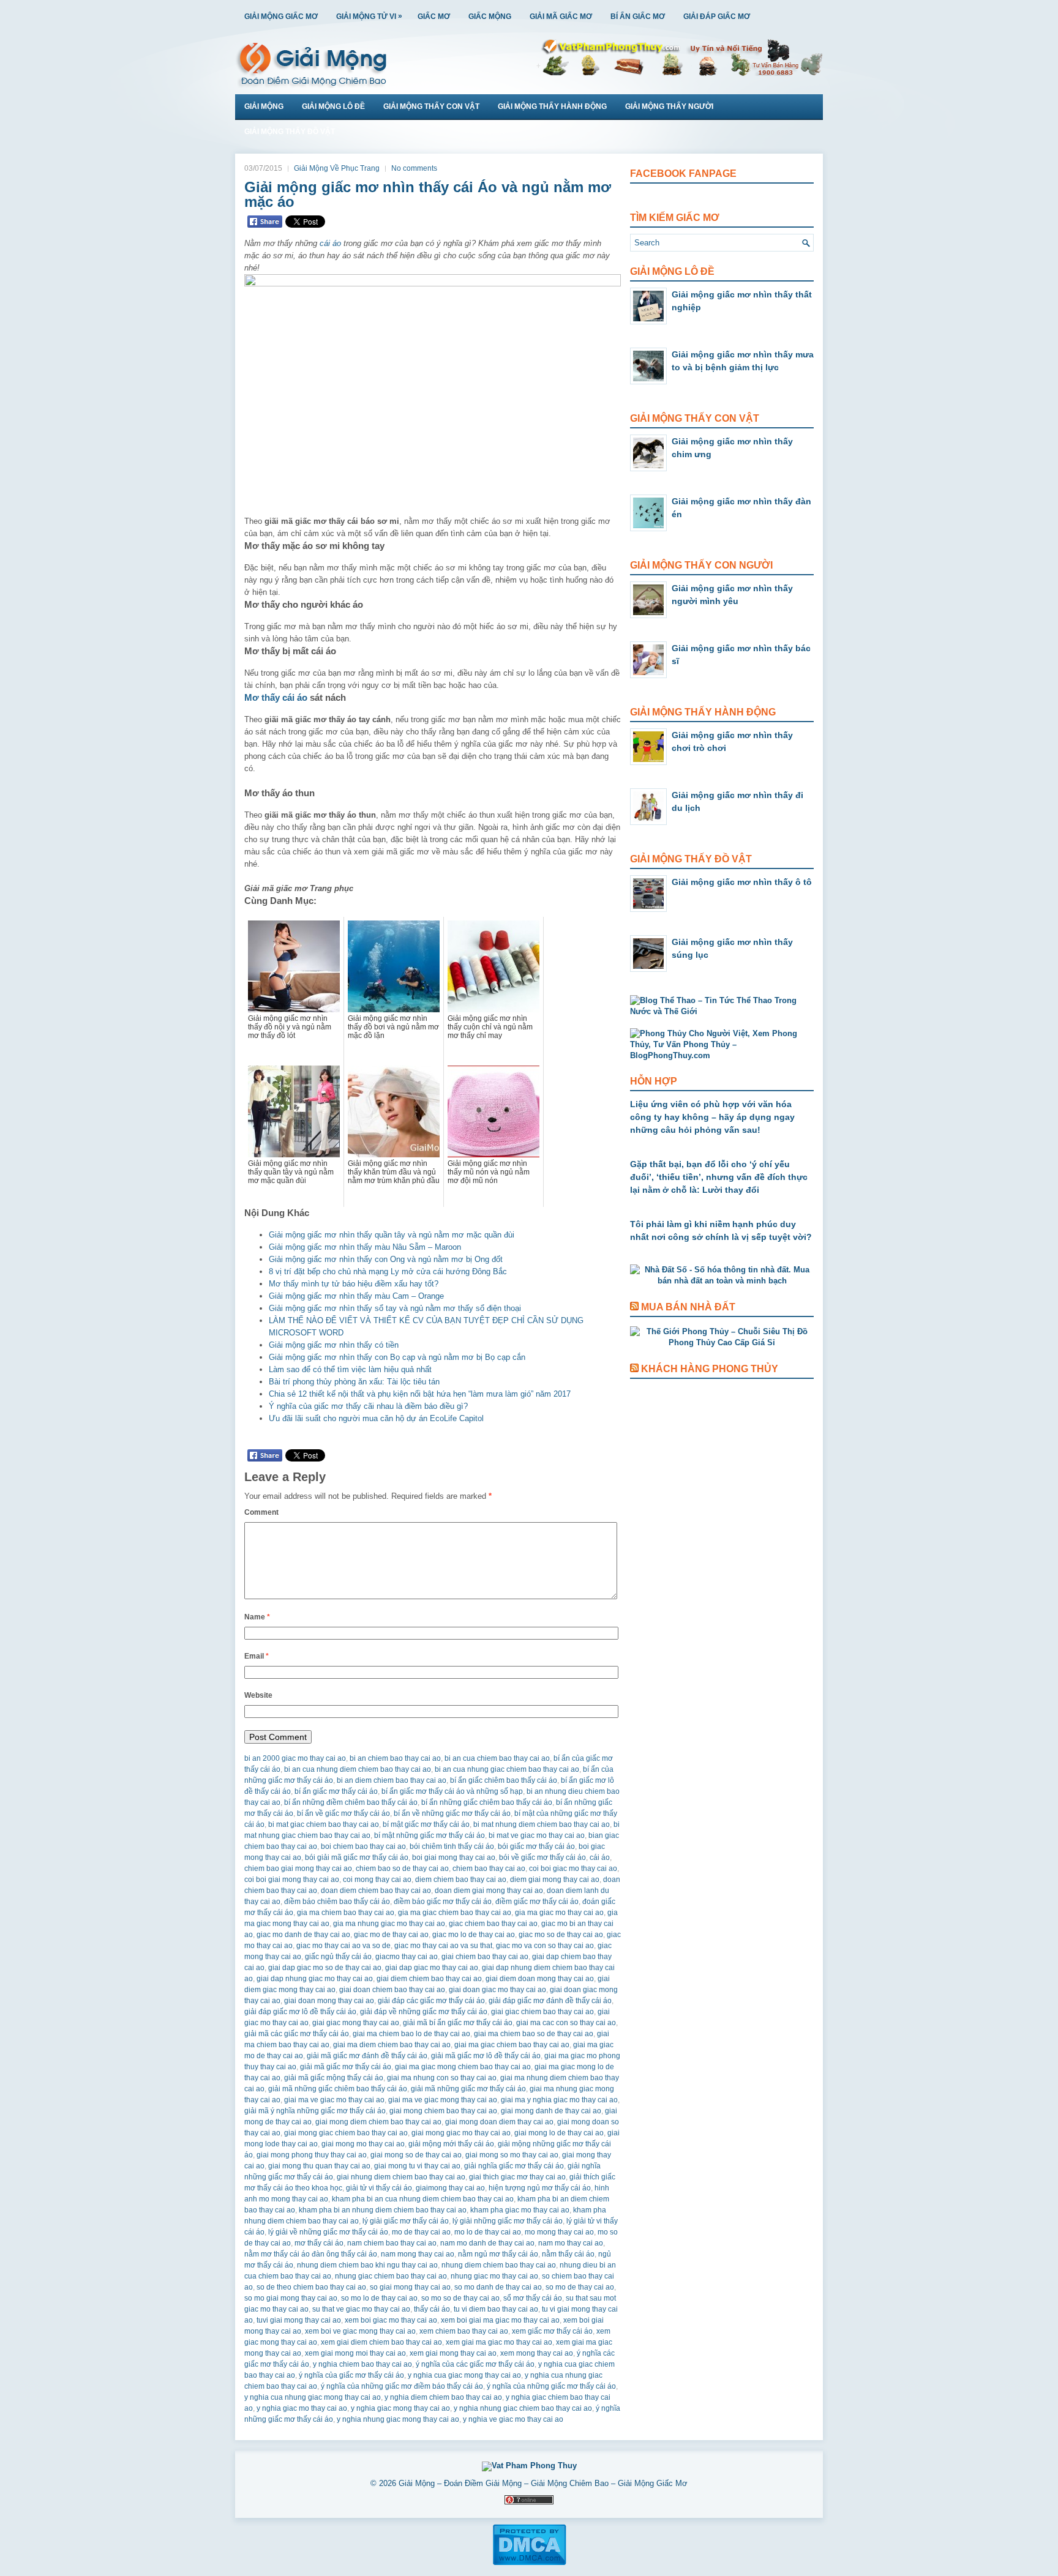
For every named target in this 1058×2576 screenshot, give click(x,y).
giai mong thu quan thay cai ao (319, 2166)
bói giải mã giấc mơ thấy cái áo (357, 1857)
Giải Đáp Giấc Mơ (717, 17)
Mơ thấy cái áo (276, 697)
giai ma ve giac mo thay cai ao (334, 2100)
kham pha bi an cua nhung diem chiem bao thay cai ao (423, 2199)
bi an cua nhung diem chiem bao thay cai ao (358, 1769)
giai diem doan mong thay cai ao (540, 1979)
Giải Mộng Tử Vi (369, 16)
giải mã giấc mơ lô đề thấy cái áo (486, 2056)
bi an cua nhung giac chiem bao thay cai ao (507, 1769)
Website (258, 1695)
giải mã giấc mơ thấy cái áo (346, 2067)
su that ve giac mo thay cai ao (361, 2309)
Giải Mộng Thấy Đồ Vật (290, 132)
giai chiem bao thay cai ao (485, 1957)
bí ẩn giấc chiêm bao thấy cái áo (504, 1780)
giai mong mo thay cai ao (363, 2144)
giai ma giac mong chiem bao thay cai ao (463, 2067)
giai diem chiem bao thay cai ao (429, 1979)
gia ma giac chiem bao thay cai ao (455, 1913)
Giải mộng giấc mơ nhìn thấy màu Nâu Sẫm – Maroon (365, 1247)
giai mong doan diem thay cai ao (499, 2122)
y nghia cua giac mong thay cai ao (464, 2375)
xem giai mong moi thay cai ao (355, 2353)
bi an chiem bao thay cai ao (395, 1758)
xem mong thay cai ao (537, 2353)
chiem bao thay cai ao (489, 1869)
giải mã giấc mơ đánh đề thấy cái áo (367, 2056)
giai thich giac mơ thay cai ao (517, 2177)
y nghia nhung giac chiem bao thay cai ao (523, 2408)
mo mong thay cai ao (559, 2232)
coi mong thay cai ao (377, 1880)
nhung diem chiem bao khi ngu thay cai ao (367, 2265)
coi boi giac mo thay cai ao (573, 1869)
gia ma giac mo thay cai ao (559, 1913)
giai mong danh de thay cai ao (551, 2111)
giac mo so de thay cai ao (561, 1935)
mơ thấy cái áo (319, 2243)
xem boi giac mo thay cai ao (391, 2320)
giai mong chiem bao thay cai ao (443, 2111)
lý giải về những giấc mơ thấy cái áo (328, 2232)
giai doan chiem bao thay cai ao (392, 1990)
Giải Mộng (264, 106)
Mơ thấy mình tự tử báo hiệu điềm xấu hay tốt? (354, 1284)
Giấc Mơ (434, 17)
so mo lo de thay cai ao (379, 2298)
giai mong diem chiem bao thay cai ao (378, 2122)
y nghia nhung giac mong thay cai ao (398, 2419)
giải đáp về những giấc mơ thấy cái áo (424, 2012)
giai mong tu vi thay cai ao (417, 2166)
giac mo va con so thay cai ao (545, 1946)
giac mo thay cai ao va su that (443, 1946)
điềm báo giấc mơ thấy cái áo (443, 1902)
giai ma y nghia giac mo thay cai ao (559, 2100)
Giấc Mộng (490, 17)
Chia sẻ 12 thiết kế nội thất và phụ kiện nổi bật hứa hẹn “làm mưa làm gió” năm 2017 (420, 1394)
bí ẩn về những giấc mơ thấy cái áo (452, 1813)
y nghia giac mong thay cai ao (400, 2408)
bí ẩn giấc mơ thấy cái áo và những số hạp (452, 1791)
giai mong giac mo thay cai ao (461, 2133)
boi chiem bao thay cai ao (363, 1846)
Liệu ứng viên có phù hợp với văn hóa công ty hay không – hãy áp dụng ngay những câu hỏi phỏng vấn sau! (712, 1117)
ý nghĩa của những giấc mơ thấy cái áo (551, 2386)
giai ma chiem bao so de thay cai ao (534, 2034)
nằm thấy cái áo (568, 2254)
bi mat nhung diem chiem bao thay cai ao (542, 1824)
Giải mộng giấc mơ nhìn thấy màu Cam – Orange (356, 1296)
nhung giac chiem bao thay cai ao (391, 2276)
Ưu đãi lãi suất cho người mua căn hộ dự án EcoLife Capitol (376, 1418)
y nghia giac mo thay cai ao (302, 2408)
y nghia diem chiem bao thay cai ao (443, 2397)
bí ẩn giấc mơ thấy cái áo (336, 1791)
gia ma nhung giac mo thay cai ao (389, 1924)
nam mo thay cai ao (571, 2243)
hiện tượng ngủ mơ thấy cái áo (540, 2188)
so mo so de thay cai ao (460, 2298)
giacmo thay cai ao (407, 1957)
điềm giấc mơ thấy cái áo (537, 1902)
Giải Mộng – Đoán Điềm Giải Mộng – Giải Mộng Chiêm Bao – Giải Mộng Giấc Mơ (543, 2483)
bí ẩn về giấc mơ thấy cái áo (343, 1813)
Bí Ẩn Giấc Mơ (638, 17)
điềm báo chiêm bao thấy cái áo (337, 1902)
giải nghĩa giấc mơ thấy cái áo (514, 2166)
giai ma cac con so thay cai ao (566, 2023)
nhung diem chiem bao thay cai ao (499, 2265)
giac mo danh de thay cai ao (303, 1935)
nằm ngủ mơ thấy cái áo (498, 2254)
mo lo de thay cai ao (488, 2232)
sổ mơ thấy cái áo (533, 2298)
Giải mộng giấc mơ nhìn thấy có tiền (334, 1345)
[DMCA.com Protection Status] (529, 2563)
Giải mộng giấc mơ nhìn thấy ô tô (742, 882)
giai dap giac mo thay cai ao (432, 1968)
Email (257, 1656)
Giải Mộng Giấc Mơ (281, 17)
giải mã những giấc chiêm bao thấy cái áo (338, 2089)
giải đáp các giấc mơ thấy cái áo (431, 2001)
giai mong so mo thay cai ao (512, 2155)
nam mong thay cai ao (418, 2254)
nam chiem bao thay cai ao (392, 2243)
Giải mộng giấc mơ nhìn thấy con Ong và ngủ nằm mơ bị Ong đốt (386, 1259)
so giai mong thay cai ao (410, 2287)
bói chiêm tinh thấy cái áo (452, 1846)
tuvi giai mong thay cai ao (299, 2320)
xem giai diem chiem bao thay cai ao (381, 2342)
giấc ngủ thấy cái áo (338, 1957)
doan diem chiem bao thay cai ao (376, 1891)
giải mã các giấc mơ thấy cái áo (297, 2034)
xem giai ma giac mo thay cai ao (499, 2342)
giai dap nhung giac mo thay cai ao (315, 1979)
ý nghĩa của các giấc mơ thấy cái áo (475, 2364)
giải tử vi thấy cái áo (379, 2188)
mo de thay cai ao (421, 2232)
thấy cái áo (432, 2309)
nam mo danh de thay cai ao (487, 2243)
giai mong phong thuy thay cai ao (312, 2155)
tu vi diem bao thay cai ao (496, 2309)
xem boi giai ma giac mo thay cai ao (500, 2320)
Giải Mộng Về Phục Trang (337, 168)
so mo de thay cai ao (580, 2287)
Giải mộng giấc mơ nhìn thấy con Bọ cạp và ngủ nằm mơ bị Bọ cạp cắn (397, 1357)
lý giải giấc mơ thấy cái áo (406, 2221)
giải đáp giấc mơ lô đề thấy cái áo (300, 2012)
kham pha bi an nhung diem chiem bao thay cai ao (383, 2210)
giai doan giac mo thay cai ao (497, 1990)
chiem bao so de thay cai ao (402, 1869)
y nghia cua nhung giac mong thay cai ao (313, 2397)
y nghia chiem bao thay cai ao (362, 2364)
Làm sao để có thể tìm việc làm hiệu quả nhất (350, 1369)
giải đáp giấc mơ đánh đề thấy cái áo (550, 2001)
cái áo (330, 243)
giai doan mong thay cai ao (329, 2001)
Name (257, 1617)
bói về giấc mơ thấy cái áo (542, 1857)
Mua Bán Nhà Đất (688, 1307)
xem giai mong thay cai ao (453, 2353)
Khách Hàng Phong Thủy (710, 1369)
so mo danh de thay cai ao (498, 2287)
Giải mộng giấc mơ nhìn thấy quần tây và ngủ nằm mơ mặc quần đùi (392, 1235)
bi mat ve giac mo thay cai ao (537, 1835)
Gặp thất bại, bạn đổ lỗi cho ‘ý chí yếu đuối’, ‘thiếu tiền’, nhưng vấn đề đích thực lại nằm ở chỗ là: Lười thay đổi (719, 1177)
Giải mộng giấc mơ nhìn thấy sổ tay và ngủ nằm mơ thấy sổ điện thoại (395, 1308)
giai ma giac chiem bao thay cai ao (512, 2045)
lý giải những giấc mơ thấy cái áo (508, 2221)
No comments (414, 168)
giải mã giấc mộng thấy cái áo (334, 2078)
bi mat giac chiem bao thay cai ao (324, 1824)
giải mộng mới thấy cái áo (451, 2144)
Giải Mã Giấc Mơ (561, 17)
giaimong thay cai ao (450, 2188)
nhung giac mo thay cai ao (494, 2276)
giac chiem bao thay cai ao (493, 1924)
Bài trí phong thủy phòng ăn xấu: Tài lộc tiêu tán (354, 1382)
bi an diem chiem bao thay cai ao (392, 1780)
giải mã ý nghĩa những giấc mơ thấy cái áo (315, 2111)
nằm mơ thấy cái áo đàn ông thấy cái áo (311, 2254)
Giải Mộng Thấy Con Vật (431, 106)
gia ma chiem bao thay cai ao (346, 1913)
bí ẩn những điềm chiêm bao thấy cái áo (351, 1802)
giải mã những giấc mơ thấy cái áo (468, 2089)
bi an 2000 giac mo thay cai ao (295, 1758)
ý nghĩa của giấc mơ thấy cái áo (351, 2375)
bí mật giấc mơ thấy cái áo (426, 1824)
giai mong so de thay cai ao (416, 2155)
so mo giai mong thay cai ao (291, 2298)
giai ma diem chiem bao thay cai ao (392, 2045)
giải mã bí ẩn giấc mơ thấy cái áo (458, 2023)
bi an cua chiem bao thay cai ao (497, 1758)
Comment (261, 1512)
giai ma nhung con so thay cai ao (442, 2078)
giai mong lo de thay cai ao (559, 2133)
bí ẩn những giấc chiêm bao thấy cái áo (487, 1802)
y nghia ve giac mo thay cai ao (513, 2419)
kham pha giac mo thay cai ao (520, 2210)
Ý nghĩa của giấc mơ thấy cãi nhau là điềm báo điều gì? (368, 1406)
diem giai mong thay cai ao (555, 1880)
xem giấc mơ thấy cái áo (552, 2331)
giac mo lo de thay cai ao (474, 1935)
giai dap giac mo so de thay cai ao (325, 1968)
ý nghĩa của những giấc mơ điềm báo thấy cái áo (402, 2386)
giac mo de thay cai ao (391, 1935)
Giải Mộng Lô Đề (333, 106)
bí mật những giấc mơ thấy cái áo (430, 1835)
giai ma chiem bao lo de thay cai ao (411, 2034)
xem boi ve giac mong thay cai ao (360, 2331)
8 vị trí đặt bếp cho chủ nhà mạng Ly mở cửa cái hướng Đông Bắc (388, 1271)
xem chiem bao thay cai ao (464, 2331)
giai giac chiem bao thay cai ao (542, 2012)
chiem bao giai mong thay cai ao (298, 1869)
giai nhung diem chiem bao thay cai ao (401, 2177)
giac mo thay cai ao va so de (343, 1946)
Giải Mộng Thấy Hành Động (552, 106)
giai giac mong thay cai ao (356, 2023)
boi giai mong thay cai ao (454, 1857)
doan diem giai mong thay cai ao (489, 1891)
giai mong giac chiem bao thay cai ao (346, 2133)
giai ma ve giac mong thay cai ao (443, 2100)
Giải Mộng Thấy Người (669, 106)
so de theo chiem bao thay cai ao (311, 2287)
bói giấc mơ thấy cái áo (536, 1846)
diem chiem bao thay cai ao (461, 1880)
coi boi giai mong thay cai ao (292, 1880)
